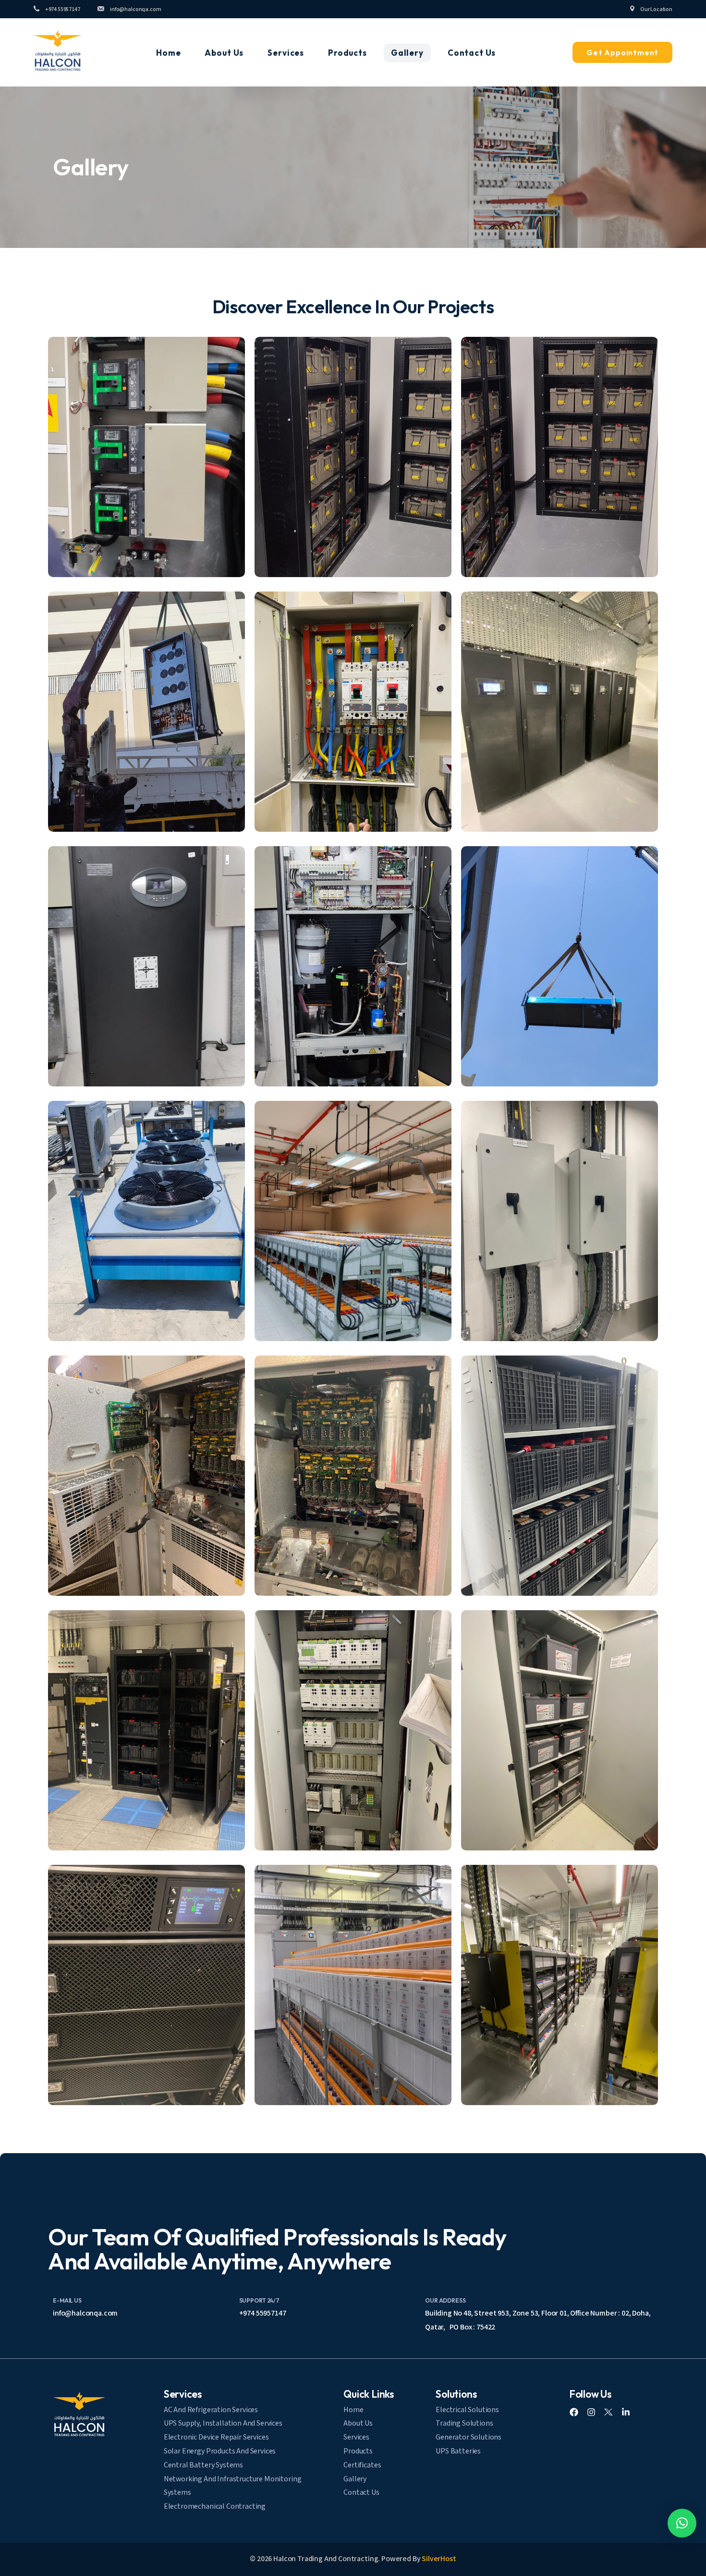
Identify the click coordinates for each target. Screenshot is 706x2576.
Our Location (656, 9)
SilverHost (439, 2559)
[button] (146, 457)
